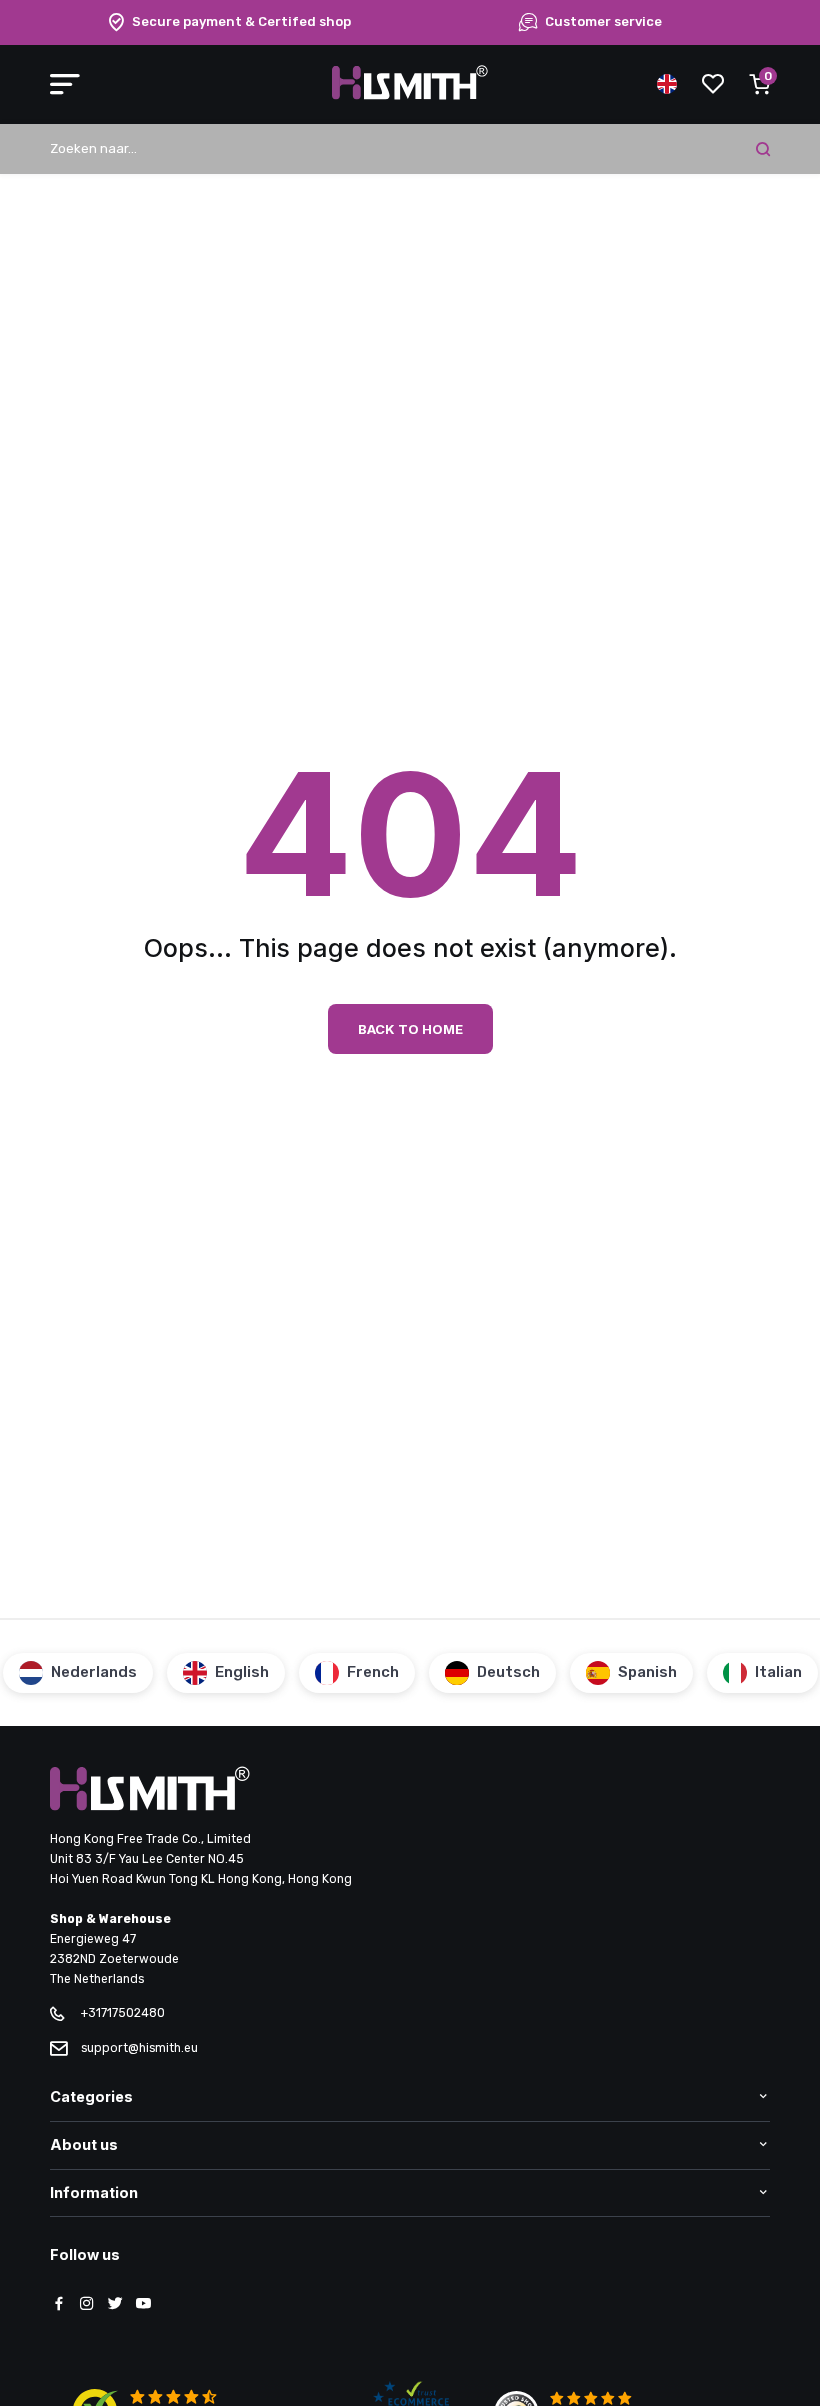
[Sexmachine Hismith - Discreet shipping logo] (409, 95)
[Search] (763, 149)
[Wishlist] (713, 84)
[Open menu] (65, 84)
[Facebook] (59, 2305)
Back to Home (410, 1029)
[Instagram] (87, 2305)
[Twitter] (115, 2305)
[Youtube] (143, 2305)
